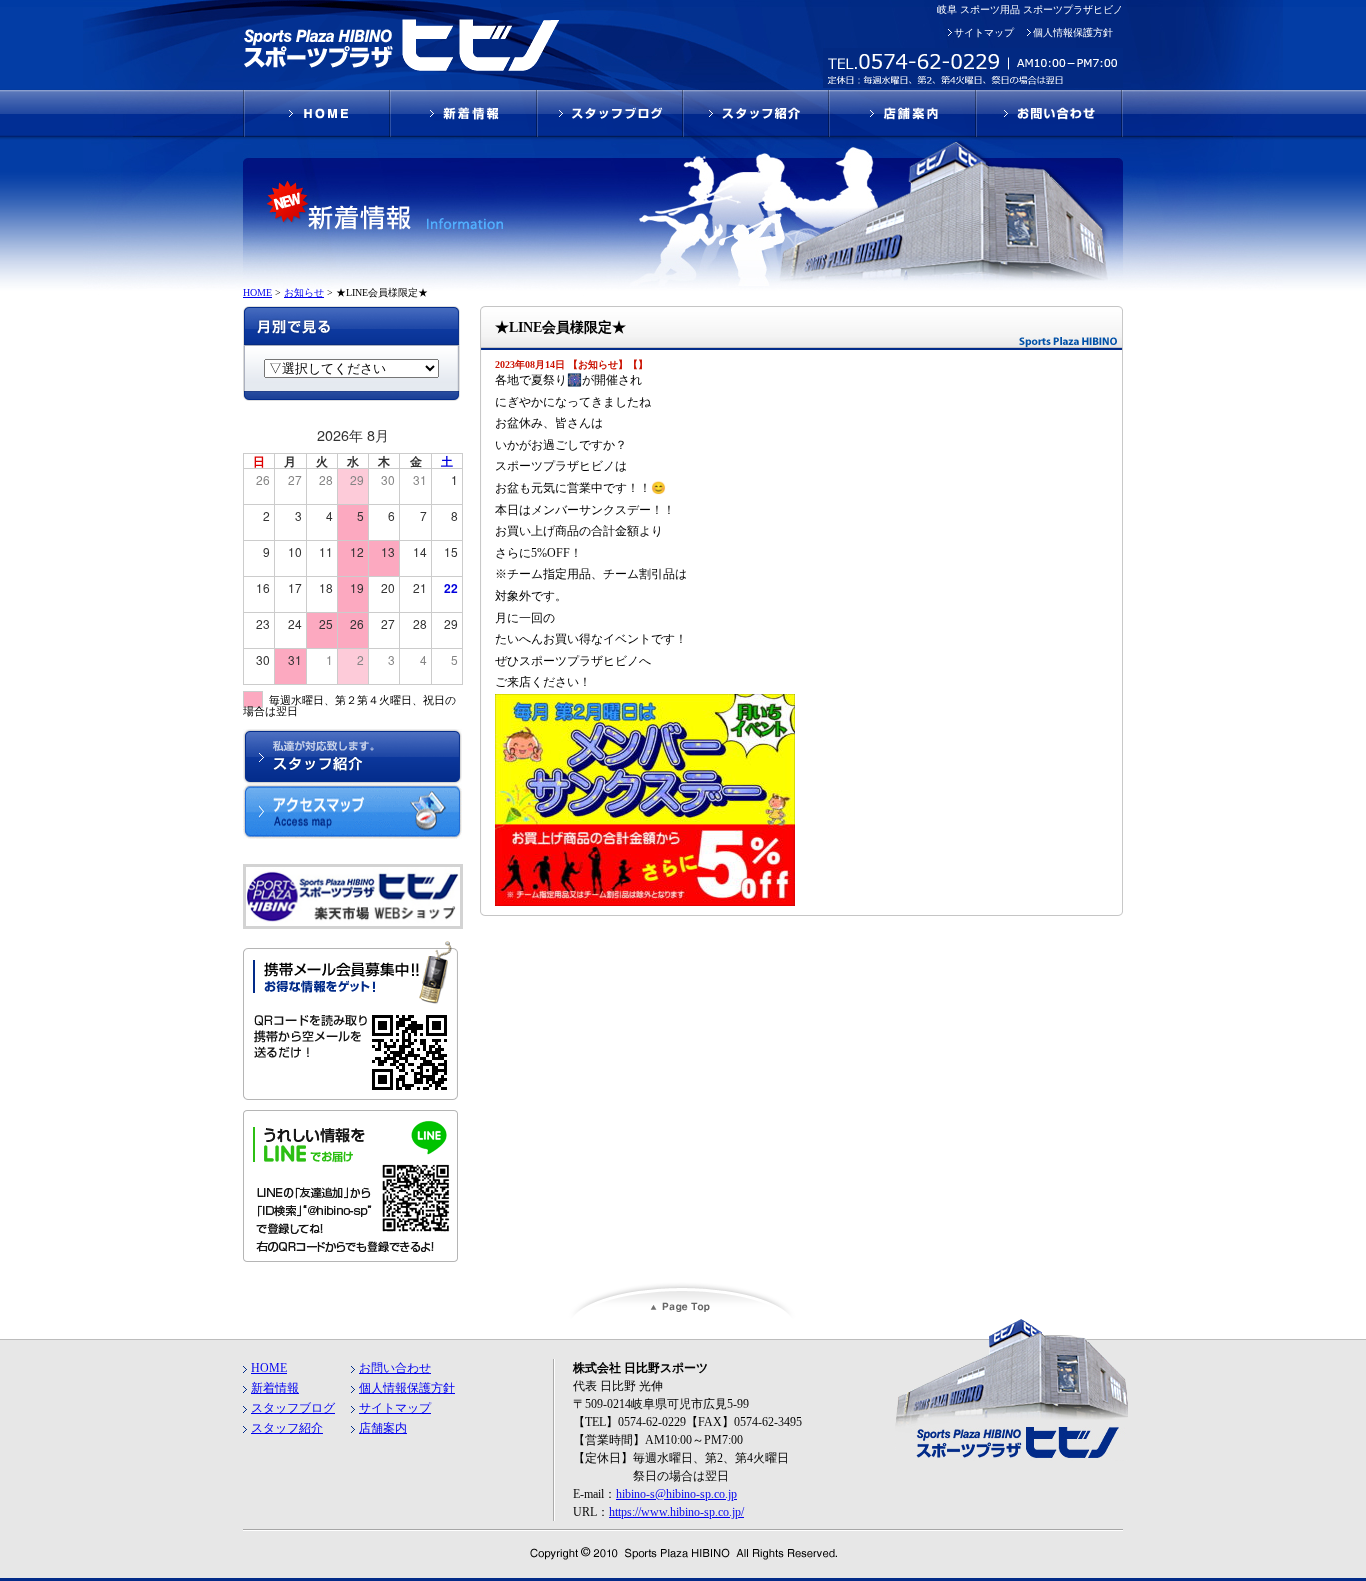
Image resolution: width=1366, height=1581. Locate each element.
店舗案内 (383, 1428)
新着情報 (275, 1388)
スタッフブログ (293, 1408)
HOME (269, 1368)
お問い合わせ (395, 1368)
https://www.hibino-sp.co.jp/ (676, 1512)
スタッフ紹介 (287, 1428)
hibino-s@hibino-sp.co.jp (676, 1494)
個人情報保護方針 (1073, 32)
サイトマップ (984, 32)
